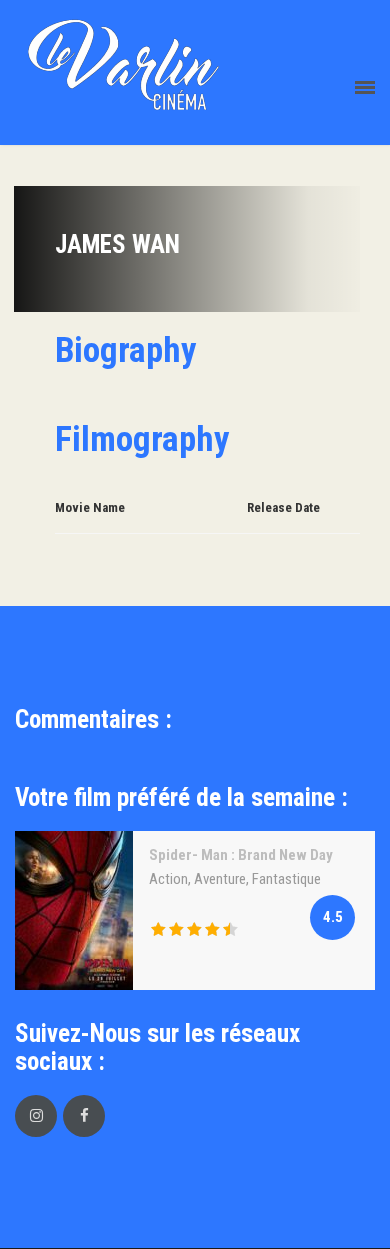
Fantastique (286, 879)
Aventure (220, 879)
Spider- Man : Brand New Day (241, 855)
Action (168, 879)
